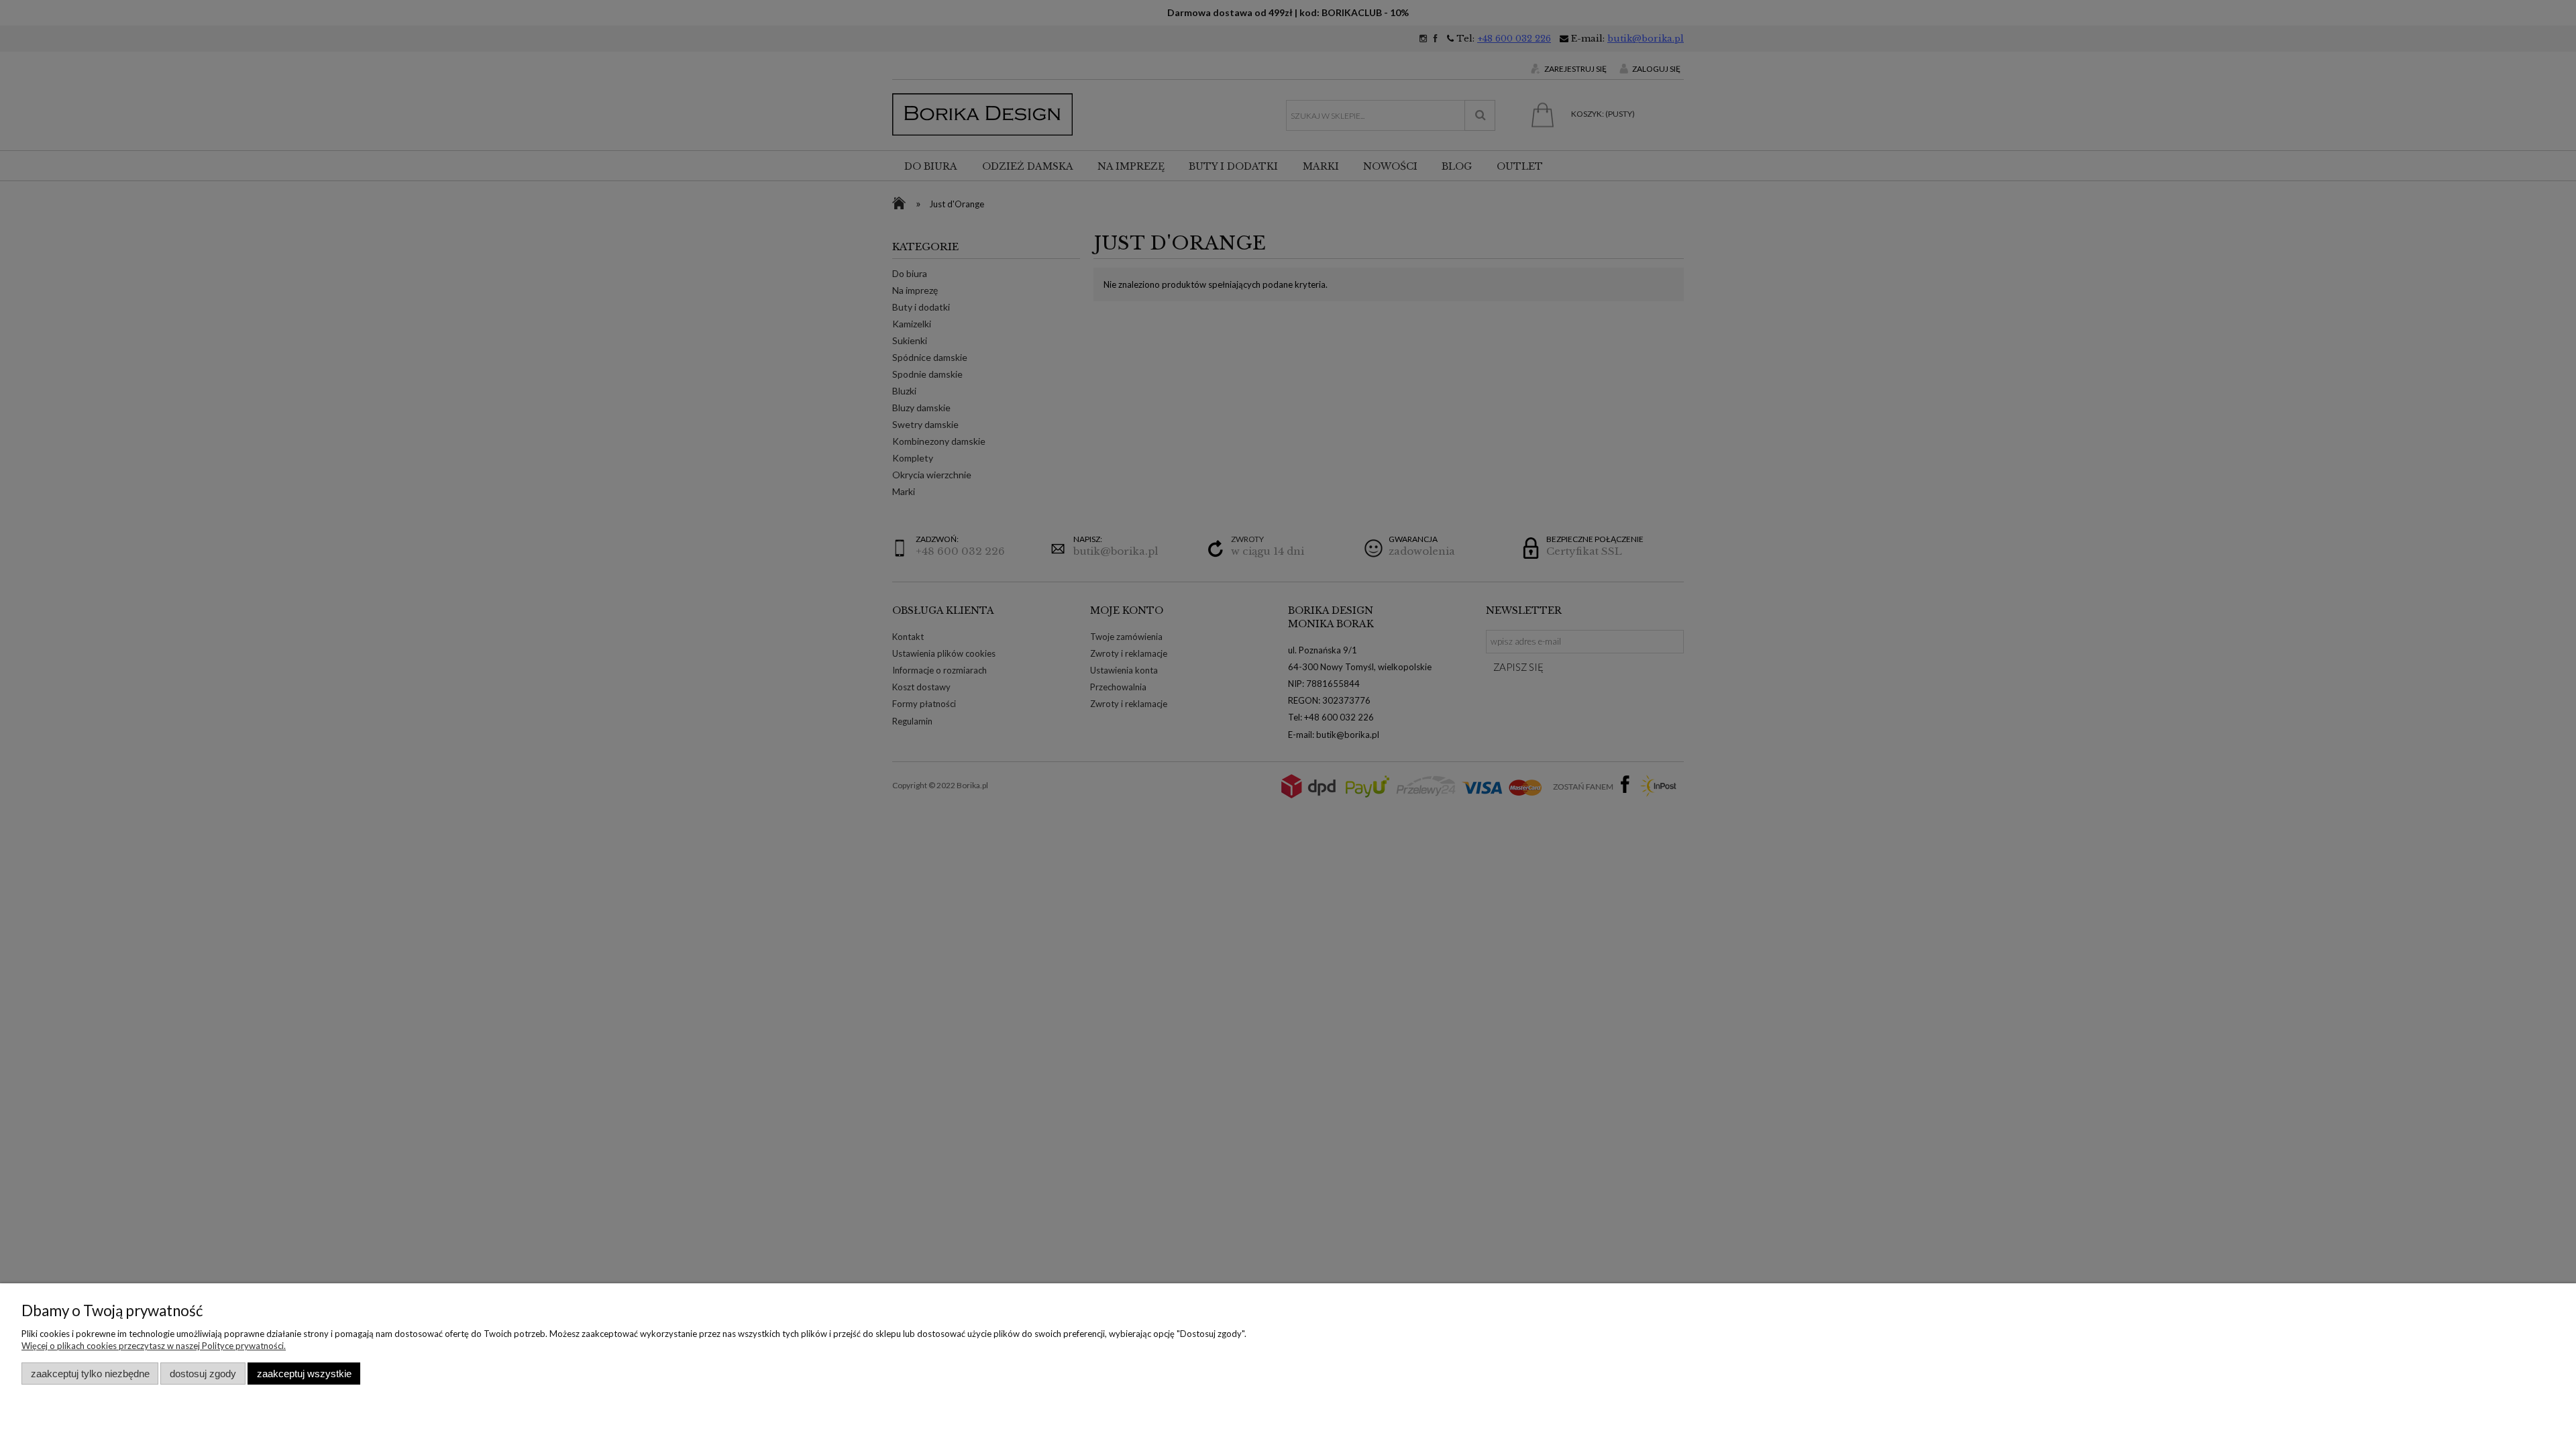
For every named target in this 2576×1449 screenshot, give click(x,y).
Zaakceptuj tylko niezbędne (90, 1374)
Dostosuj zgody (203, 1374)
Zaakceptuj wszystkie (304, 1374)
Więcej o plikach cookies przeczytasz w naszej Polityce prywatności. (154, 1346)
